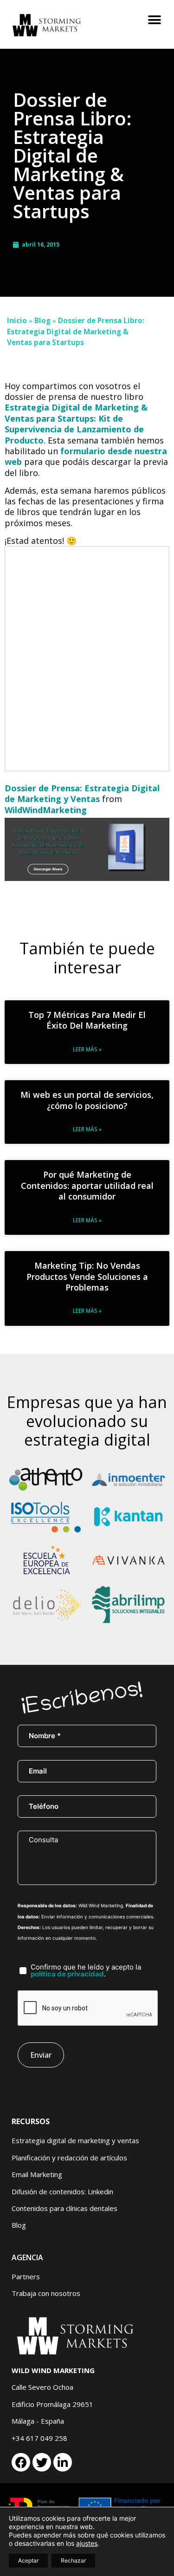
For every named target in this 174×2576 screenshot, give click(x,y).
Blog (42, 320)
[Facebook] (21, 2462)
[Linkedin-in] (63, 2462)
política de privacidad (67, 1974)
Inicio (17, 320)
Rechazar (73, 2560)
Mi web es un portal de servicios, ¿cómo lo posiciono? (87, 1100)
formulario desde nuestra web (86, 456)
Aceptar (28, 2560)
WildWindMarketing (46, 810)
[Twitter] (42, 2462)
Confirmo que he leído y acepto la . (86, 1970)
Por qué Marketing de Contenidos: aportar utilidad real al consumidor (87, 1185)
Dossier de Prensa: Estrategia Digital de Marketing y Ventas (82, 793)
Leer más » (87, 1049)
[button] (154, 20)
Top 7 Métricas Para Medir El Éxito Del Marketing (87, 1020)
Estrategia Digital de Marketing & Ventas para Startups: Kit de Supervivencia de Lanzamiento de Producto (76, 424)
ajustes (87, 2543)
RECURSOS (31, 2121)
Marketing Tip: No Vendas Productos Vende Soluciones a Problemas (87, 1276)
